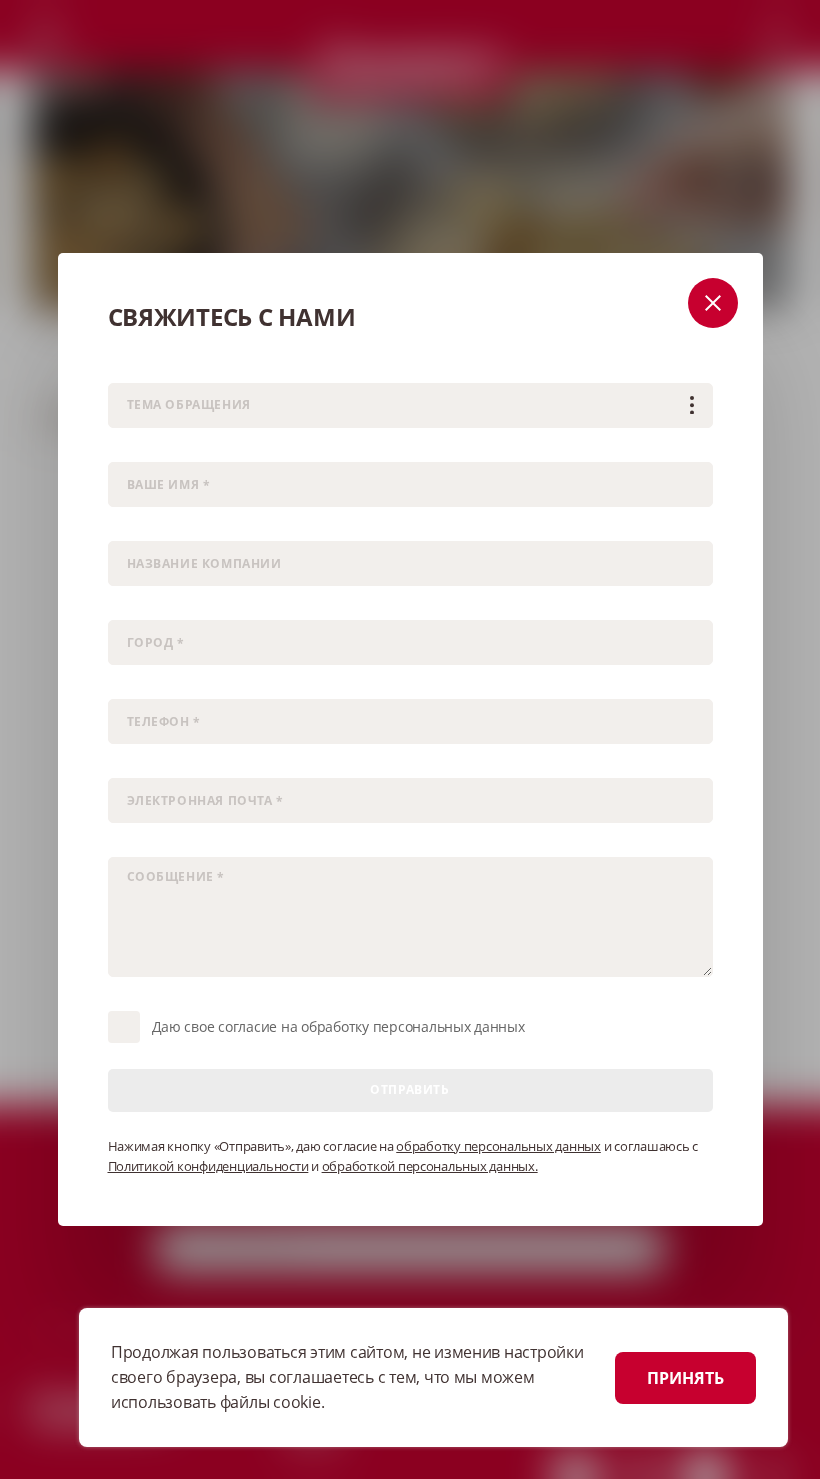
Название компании (167, 526)
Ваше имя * (141, 447)
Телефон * (137, 684)
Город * (128, 605)
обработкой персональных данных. (430, 1166)
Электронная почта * (168, 763)
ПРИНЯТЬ (685, 1378)
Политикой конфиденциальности (208, 1166)
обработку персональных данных (498, 1146)
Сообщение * (146, 842)
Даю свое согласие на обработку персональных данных (338, 1026)
